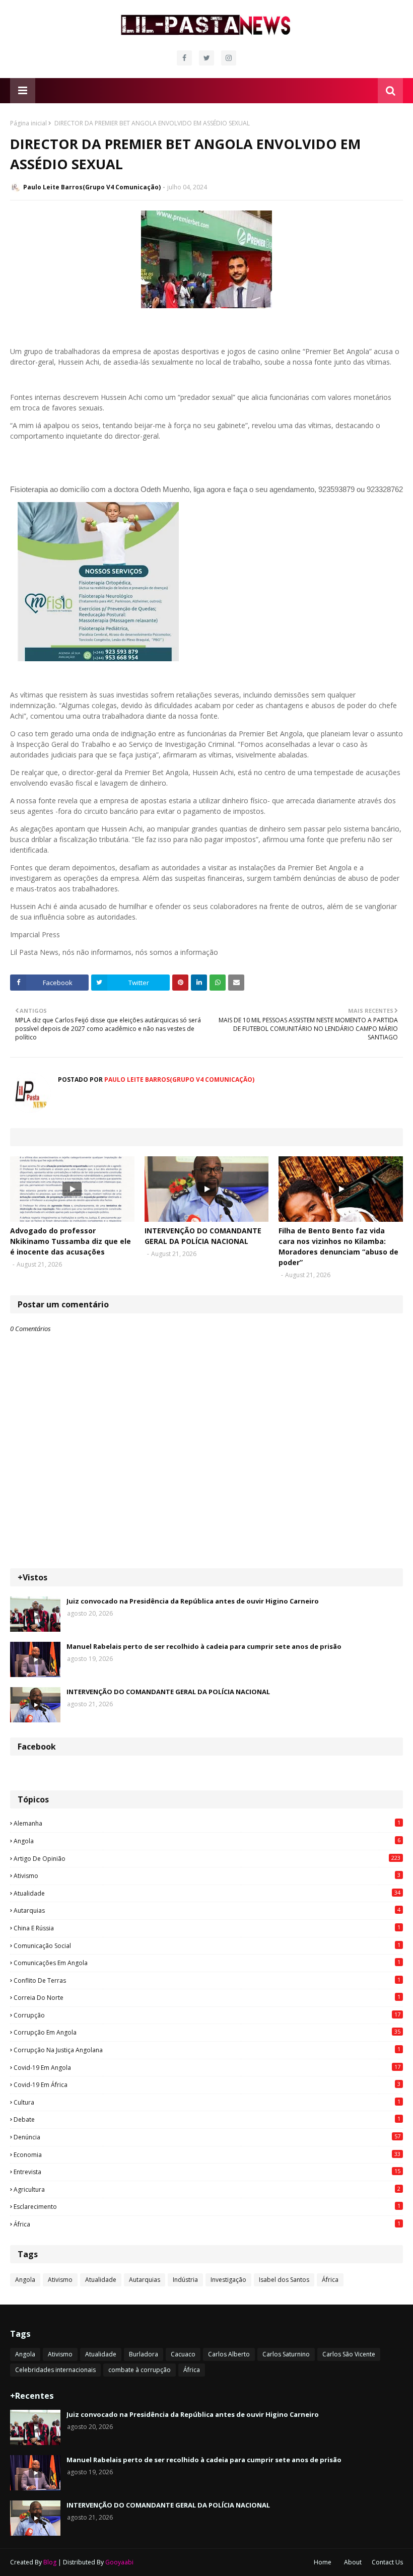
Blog (50, 2562)
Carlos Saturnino (286, 2354)
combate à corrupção (140, 2370)
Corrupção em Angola (207, 2032)
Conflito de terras (207, 1980)
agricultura (207, 2189)
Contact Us (387, 2562)
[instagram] (229, 58)
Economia (207, 2154)
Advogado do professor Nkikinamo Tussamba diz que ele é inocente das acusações (71, 1241)
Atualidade (207, 1893)
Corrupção (207, 2015)
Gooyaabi (119, 2562)
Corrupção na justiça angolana (207, 2050)
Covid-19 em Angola (207, 2067)
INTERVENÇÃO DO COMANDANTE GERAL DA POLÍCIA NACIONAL (203, 1236)
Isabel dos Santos (284, 2280)
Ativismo (207, 1875)
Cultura (207, 2102)
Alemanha (207, 1823)
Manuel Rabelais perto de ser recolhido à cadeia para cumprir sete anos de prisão (204, 1646)
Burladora (144, 2354)
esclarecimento (207, 2206)
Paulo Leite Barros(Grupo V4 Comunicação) (92, 187)
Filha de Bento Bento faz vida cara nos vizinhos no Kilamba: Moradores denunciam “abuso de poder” (338, 1246)
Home (323, 2562)
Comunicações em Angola (207, 1963)
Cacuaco (183, 2354)
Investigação (228, 2280)
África (207, 2224)
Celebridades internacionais (55, 2370)
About (353, 2562)
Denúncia (207, 2137)
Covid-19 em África (207, 2084)
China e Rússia (207, 1928)
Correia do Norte (207, 1997)
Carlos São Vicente (349, 2354)
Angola (207, 1841)
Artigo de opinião (207, 1858)
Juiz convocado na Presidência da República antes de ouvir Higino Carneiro (193, 1601)
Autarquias (207, 1910)
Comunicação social (207, 1945)
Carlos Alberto (229, 2354)
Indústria (185, 2280)
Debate (207, 2119)
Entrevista (207, 2172)
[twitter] (206, 58)
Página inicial (28, 123)
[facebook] (184, 58)
